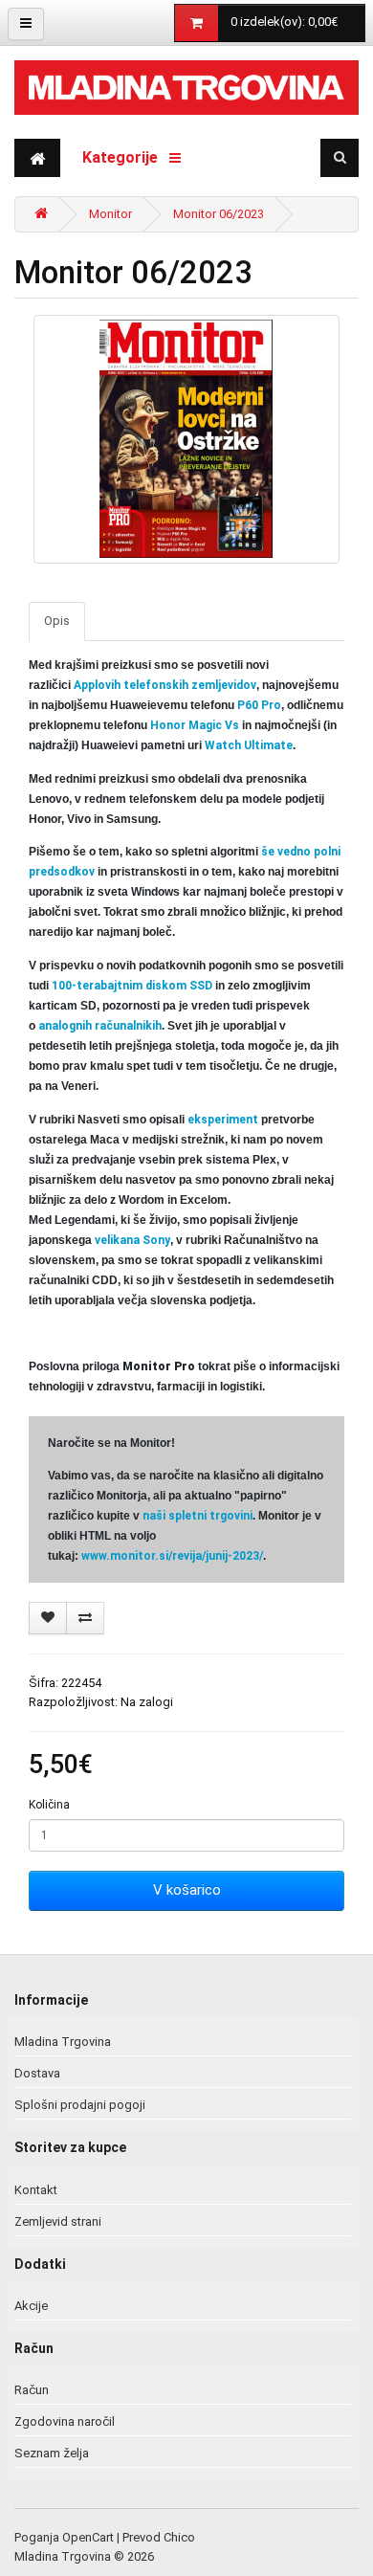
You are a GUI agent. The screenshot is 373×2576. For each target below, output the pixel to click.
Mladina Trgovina (63, 2042)
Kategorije (126, 157)
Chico (179, 2537)
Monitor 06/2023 (219, 214)
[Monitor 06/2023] (186, 439)
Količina (49, 1805)
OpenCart (88, 2537)
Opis (57, 621)
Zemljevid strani (58, 2221)
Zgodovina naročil (65, 2421)
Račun (32, 2390)
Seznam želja (52, 2453)
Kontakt (36, 2190)
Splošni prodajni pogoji (80, 2105)
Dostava (37, 2073)
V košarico (187, 1890)
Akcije (31, 2306)
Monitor (110, 214)
